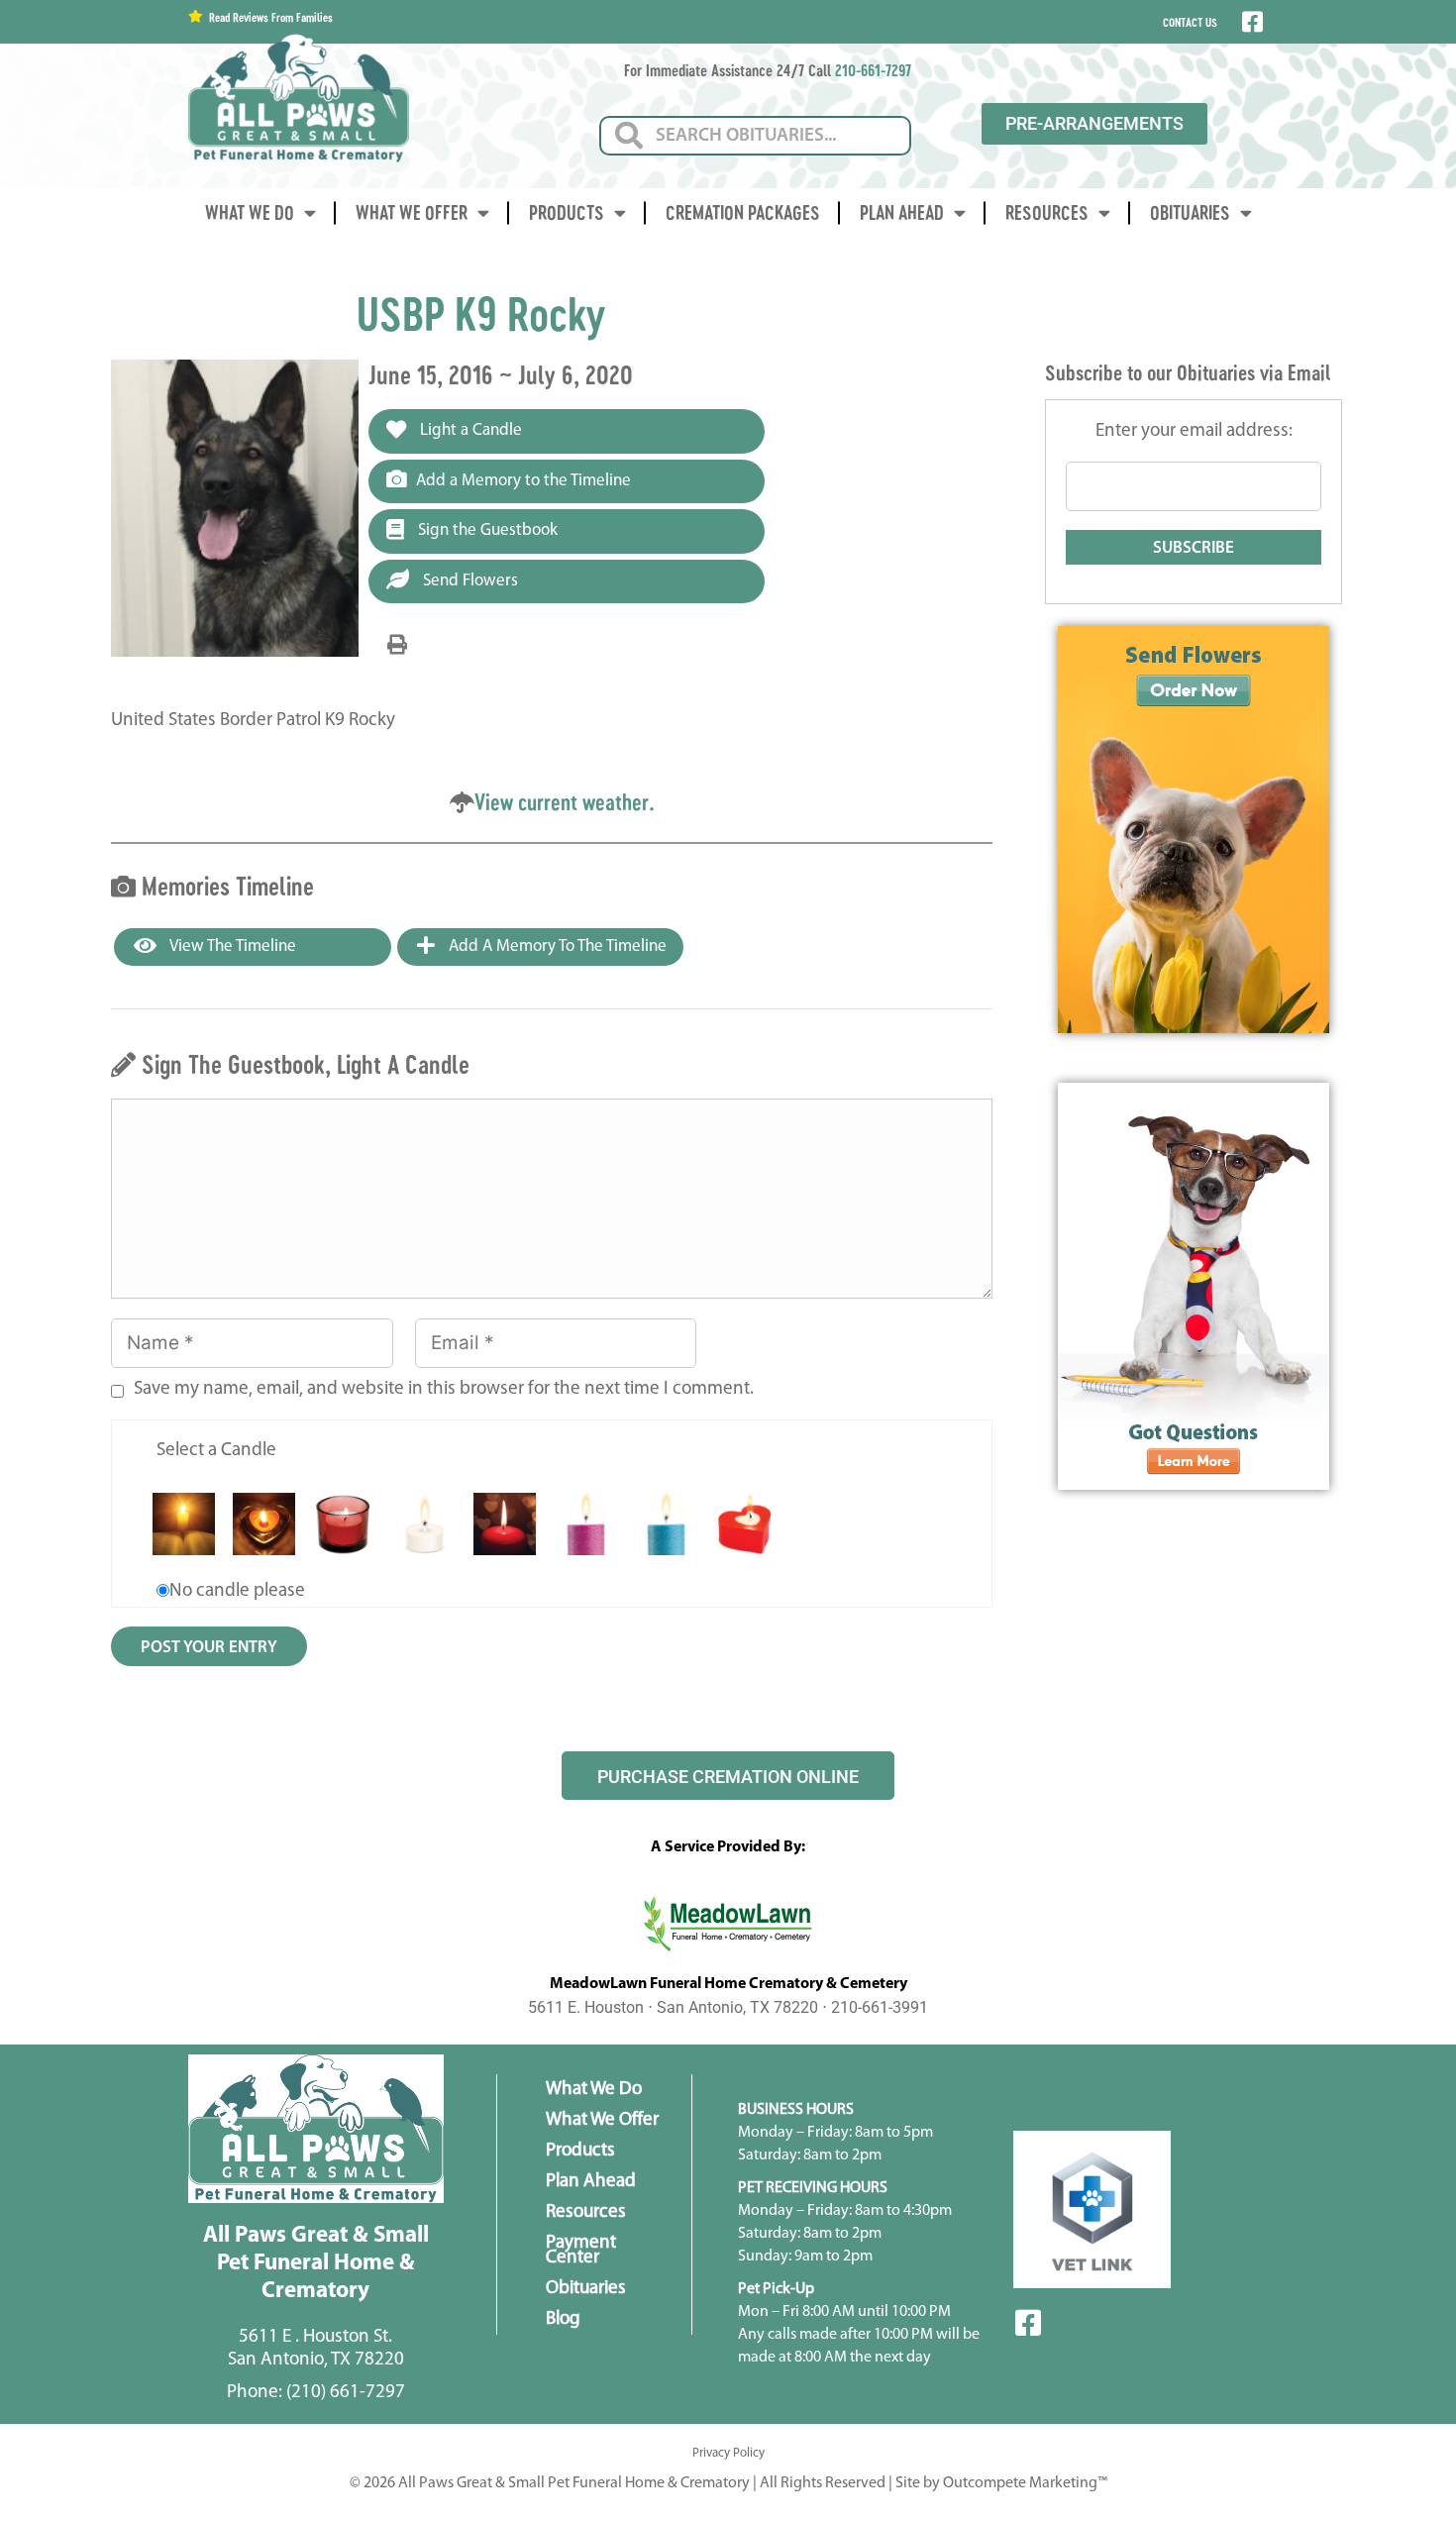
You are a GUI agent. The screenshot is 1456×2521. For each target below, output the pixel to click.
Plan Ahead (902, 212)
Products (567, 212)
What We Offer (412, 212)
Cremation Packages (743, 212)
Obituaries (1190, 212)
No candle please (237, 1591)
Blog (563, 2319)
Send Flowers (468, 581)
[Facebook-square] (1028, 2323)
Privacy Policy (728, 2453)
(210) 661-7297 (346, 2393)
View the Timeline (231, 946)
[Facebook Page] (1250, 22)
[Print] (397, 646)
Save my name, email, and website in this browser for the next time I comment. (444, 1389)
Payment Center (581, 2251)
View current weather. (565, 802)
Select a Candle (216, 1451)
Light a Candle (469, 430)
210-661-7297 (873, 70)
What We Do (250, 212)
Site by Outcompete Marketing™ (1001, 2483)
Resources (1047, 212)
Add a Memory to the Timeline (523, 481)
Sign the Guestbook (486, 530)
